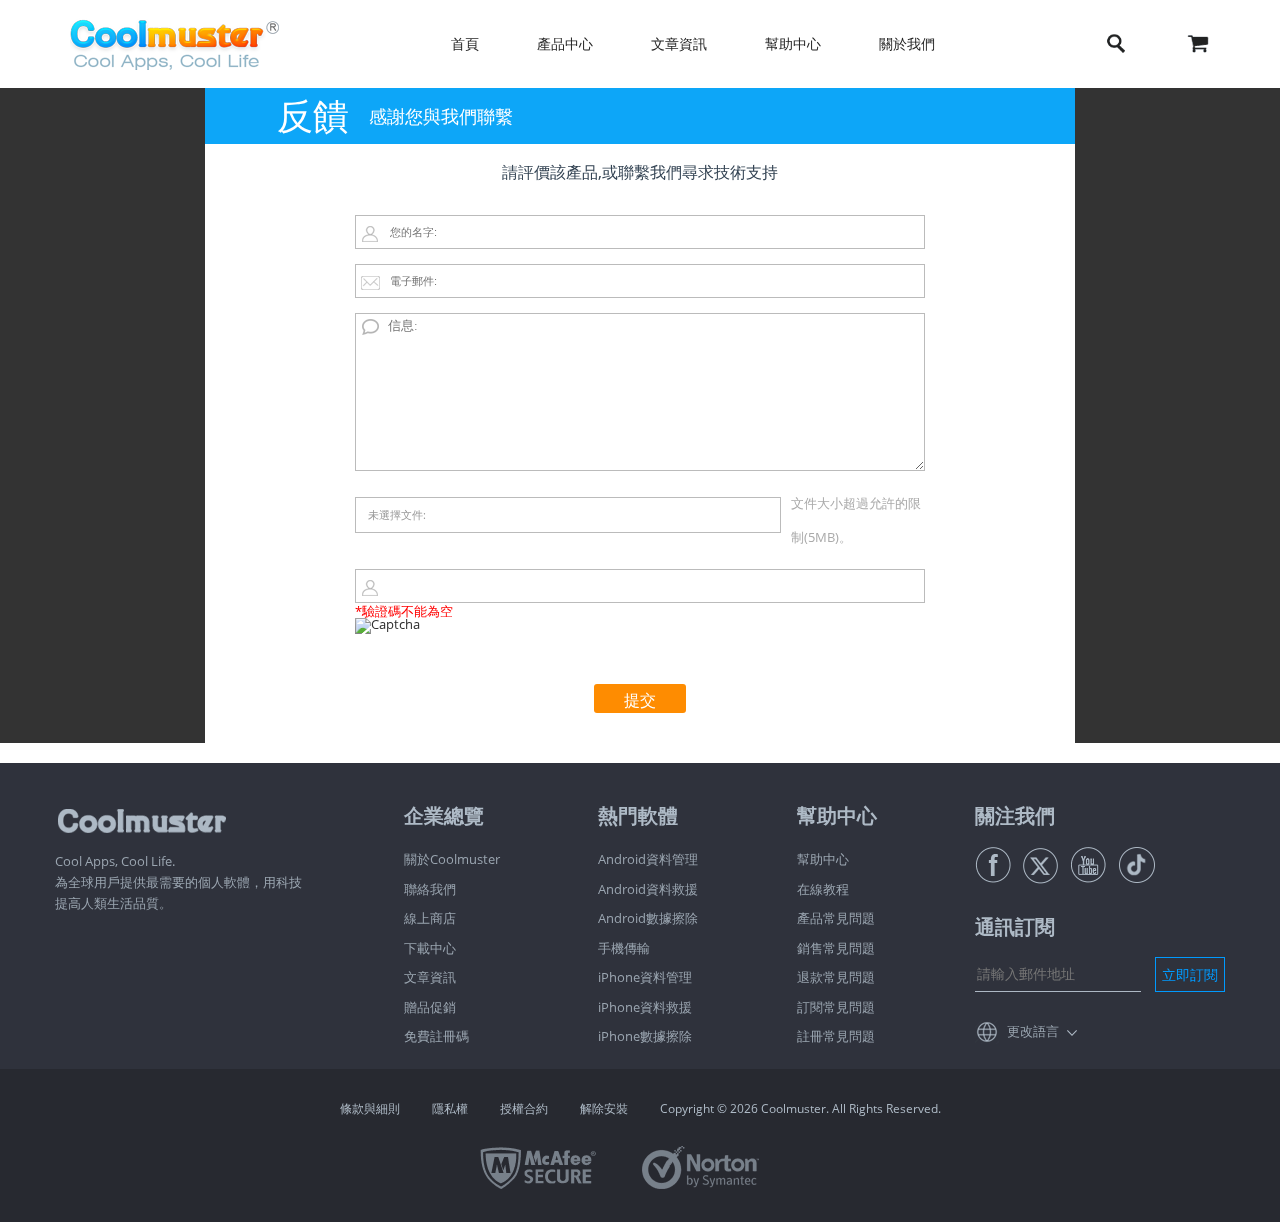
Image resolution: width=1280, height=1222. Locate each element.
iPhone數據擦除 (645, 1036)
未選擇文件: (397, 514)
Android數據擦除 (648, 918)
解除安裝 (604, 1108)
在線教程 (823, 889)
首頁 (465, 43)
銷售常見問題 (836, 948)
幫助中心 (823, 859)
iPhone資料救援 (645, 1007)
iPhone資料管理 (645, 977)
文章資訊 (430, 977)
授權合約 (524, 1108)
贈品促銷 (430, 1007)
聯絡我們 (430, 889)
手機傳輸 (624, 948)
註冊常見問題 (836, 1036)
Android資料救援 (648, 889)
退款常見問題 (836, 977)
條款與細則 (370, 1108)
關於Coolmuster (452, 859)
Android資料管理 (648, 859)
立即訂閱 (1190, 974)
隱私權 (450, 1108)
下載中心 (430, 948)
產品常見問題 (836, 918)
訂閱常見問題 (836, 1007)
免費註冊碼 (436, 1036)
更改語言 (1033, 1031)
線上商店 (430, 918)
